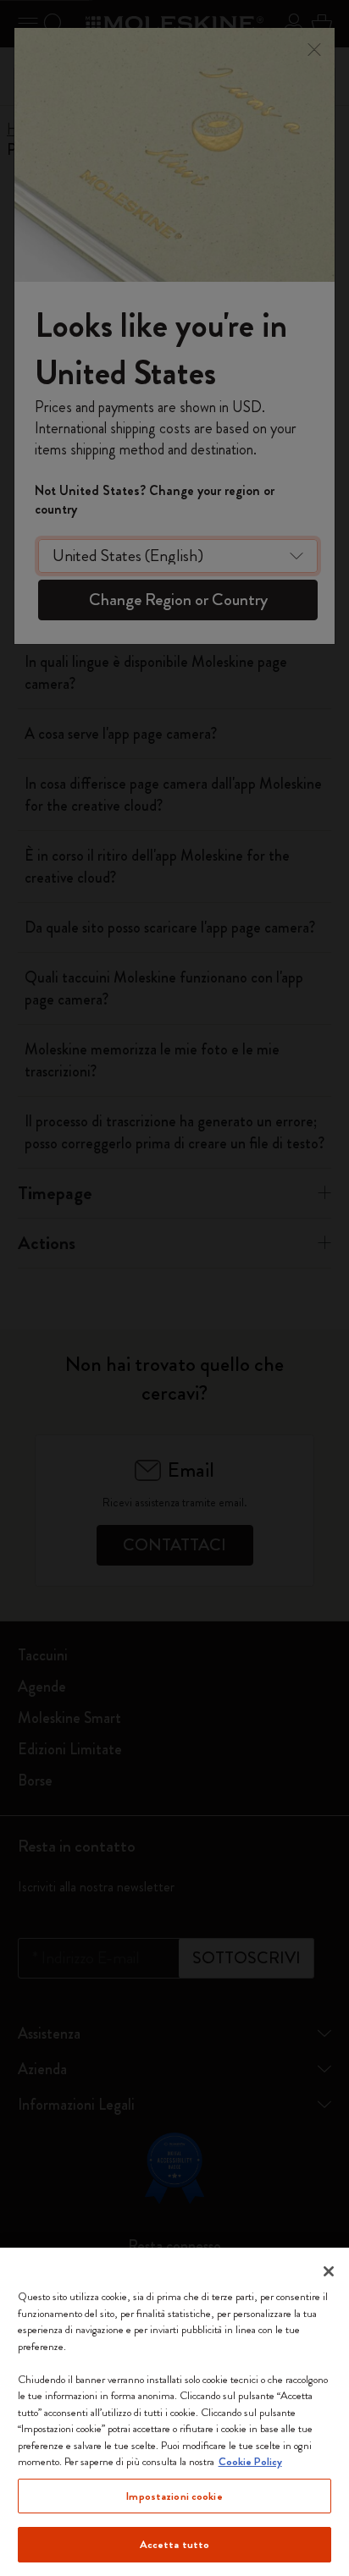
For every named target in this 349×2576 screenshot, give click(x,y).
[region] (174, 2412)
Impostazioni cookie (174, 2496)
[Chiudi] (329, 2271)
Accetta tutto (175, 2544)
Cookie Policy (250, 2461)
